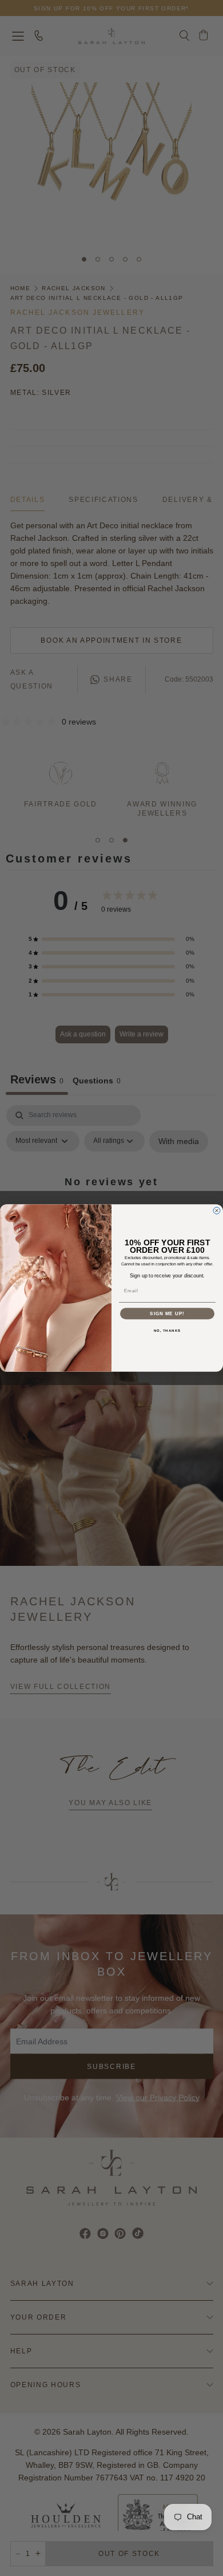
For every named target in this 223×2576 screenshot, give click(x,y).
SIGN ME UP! (167, 1314)
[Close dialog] (217, 1210)
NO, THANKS (168, 1331)
